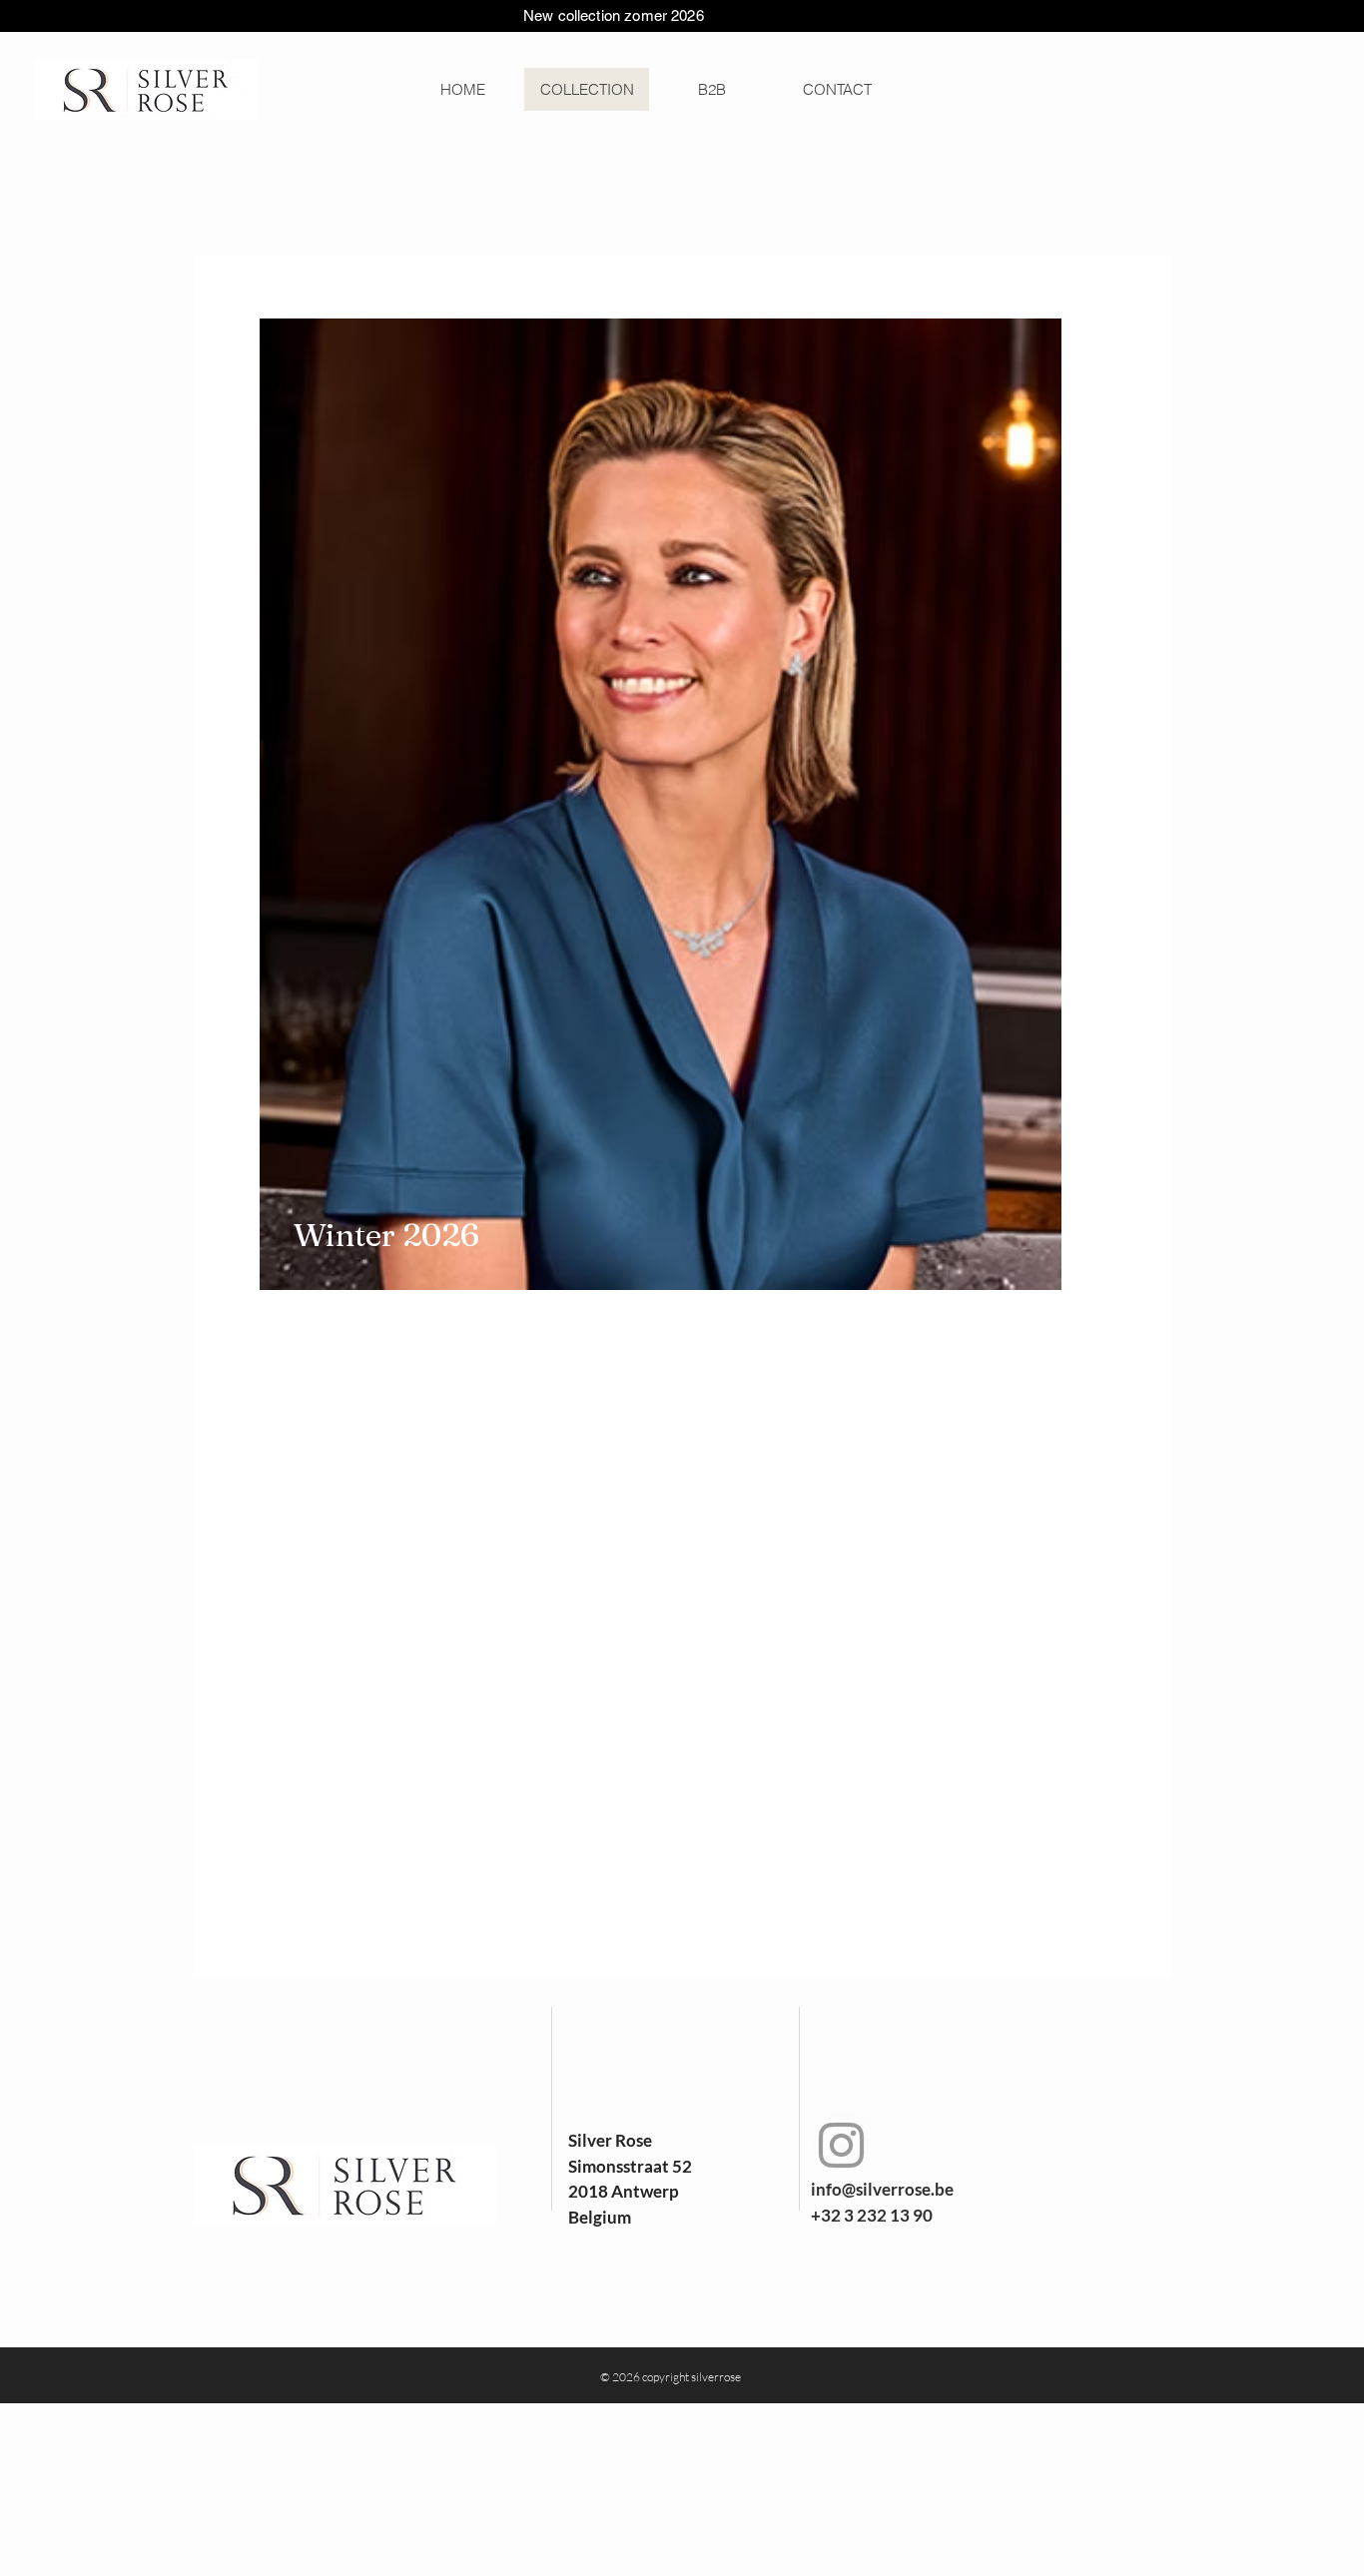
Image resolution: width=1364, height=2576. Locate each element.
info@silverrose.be (882, 2189)
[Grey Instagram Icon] (841, 2145)
